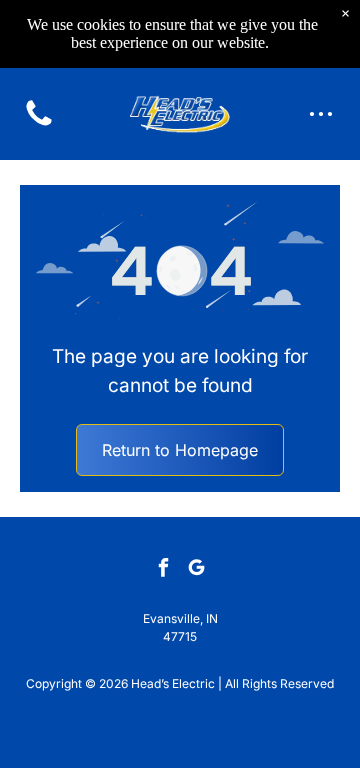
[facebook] (164, 569)
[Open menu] (321, 114)
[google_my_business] (197, 569)
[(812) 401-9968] (39, 124)
